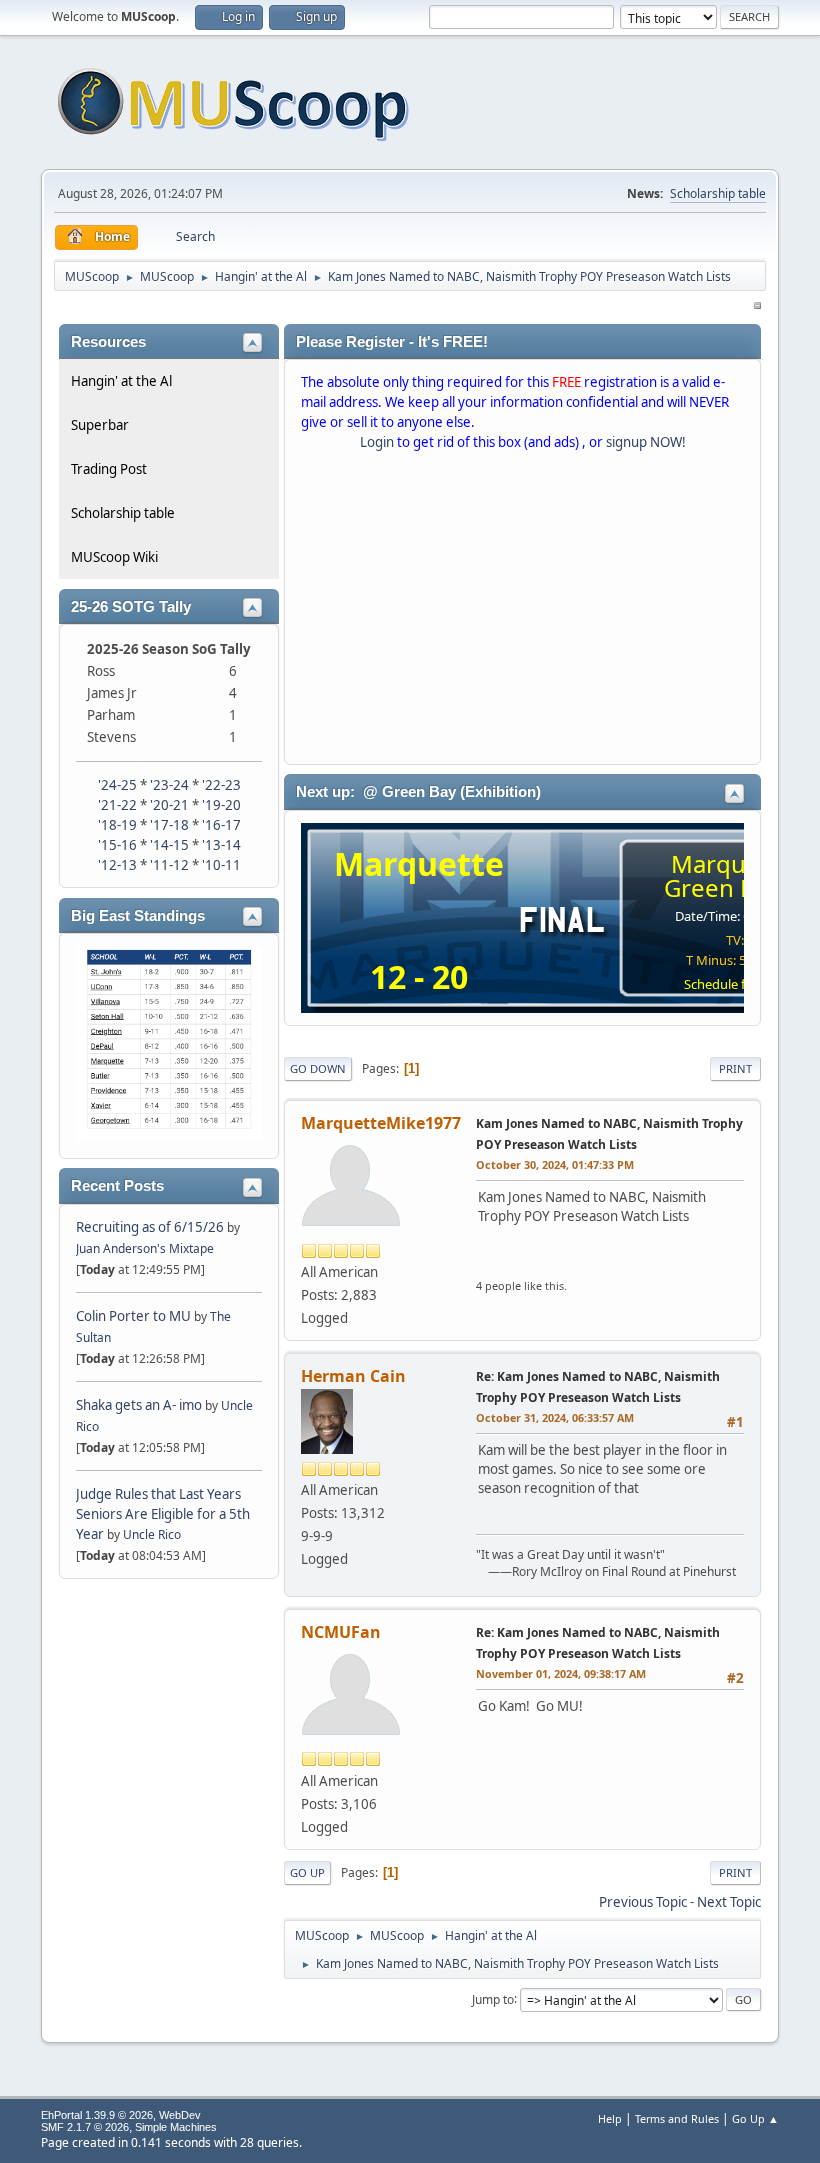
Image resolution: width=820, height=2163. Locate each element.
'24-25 (117, 785)
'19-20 (221, 805)
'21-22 (117, 805)
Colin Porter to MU (135, 1316)
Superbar (100, 425)
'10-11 (221, 865)
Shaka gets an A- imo (139, 1405)
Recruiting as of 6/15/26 (150, 1227)
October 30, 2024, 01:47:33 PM (555, 1164)
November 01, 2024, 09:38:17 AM (561, 1673)
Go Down (318, 1068)
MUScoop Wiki (114, 557)
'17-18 (169, 825)
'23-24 (169, 785)
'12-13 (117, 865)
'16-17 (221, 825)
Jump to (493, 1998)
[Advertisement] (522, 612)
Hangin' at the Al (121, 381)
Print (735, 1068)
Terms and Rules (677, 2118)
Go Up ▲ (755, 2118)
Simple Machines (176, 2127)
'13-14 (221, 845)
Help (610, 2118)
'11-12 (169, 865)
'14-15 (169, 845)
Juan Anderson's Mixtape (145, 1248)
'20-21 (169, 805)
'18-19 (117, 825)
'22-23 (221, 785)
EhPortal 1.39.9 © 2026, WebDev (121, 2115)
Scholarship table (718, 193)
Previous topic (643, 1902)
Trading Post (109, 469)
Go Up (307, 1872)
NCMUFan (341, 1632)
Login (377, 442)
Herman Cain (353, 1376)
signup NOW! (646, 442)
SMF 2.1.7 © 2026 (85, 2127)
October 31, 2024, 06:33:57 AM (555, 1417)
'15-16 (117, 845)
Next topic (729, 1902)
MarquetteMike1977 (381, 1123)
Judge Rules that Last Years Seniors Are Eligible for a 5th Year (163, 1514)
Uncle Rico (152, 1534)
